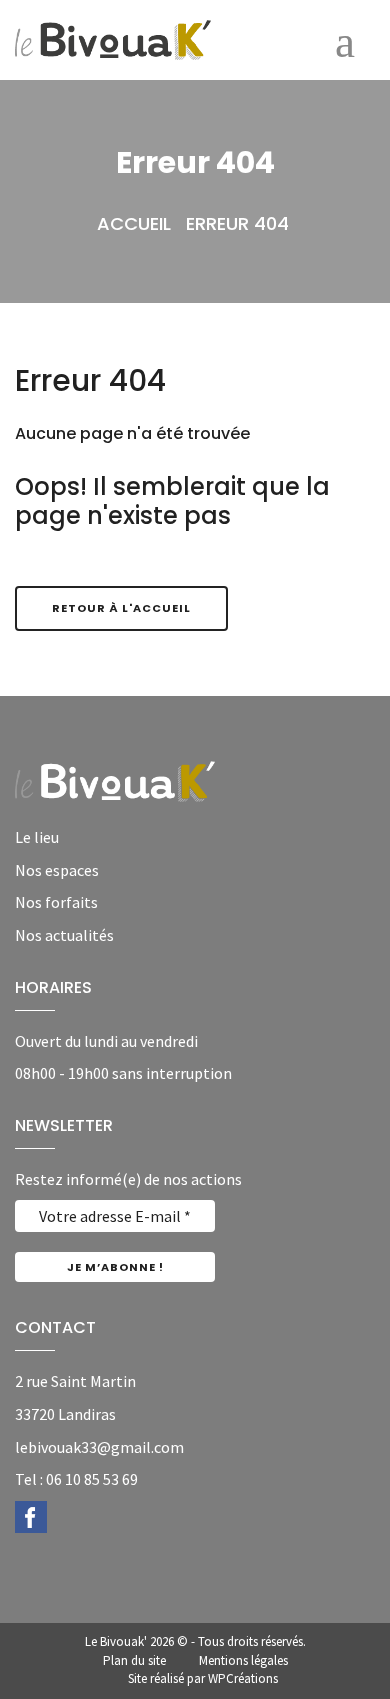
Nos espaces (57, 870)
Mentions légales (243, 1660)
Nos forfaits (56, 902)
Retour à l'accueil (121, 608)
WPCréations (243, 1678)
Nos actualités (64, 935)
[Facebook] (31, 1515)
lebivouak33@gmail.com (99, 1447)
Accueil (134, 223)
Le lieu (37, 837)
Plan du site (134, 1660)
